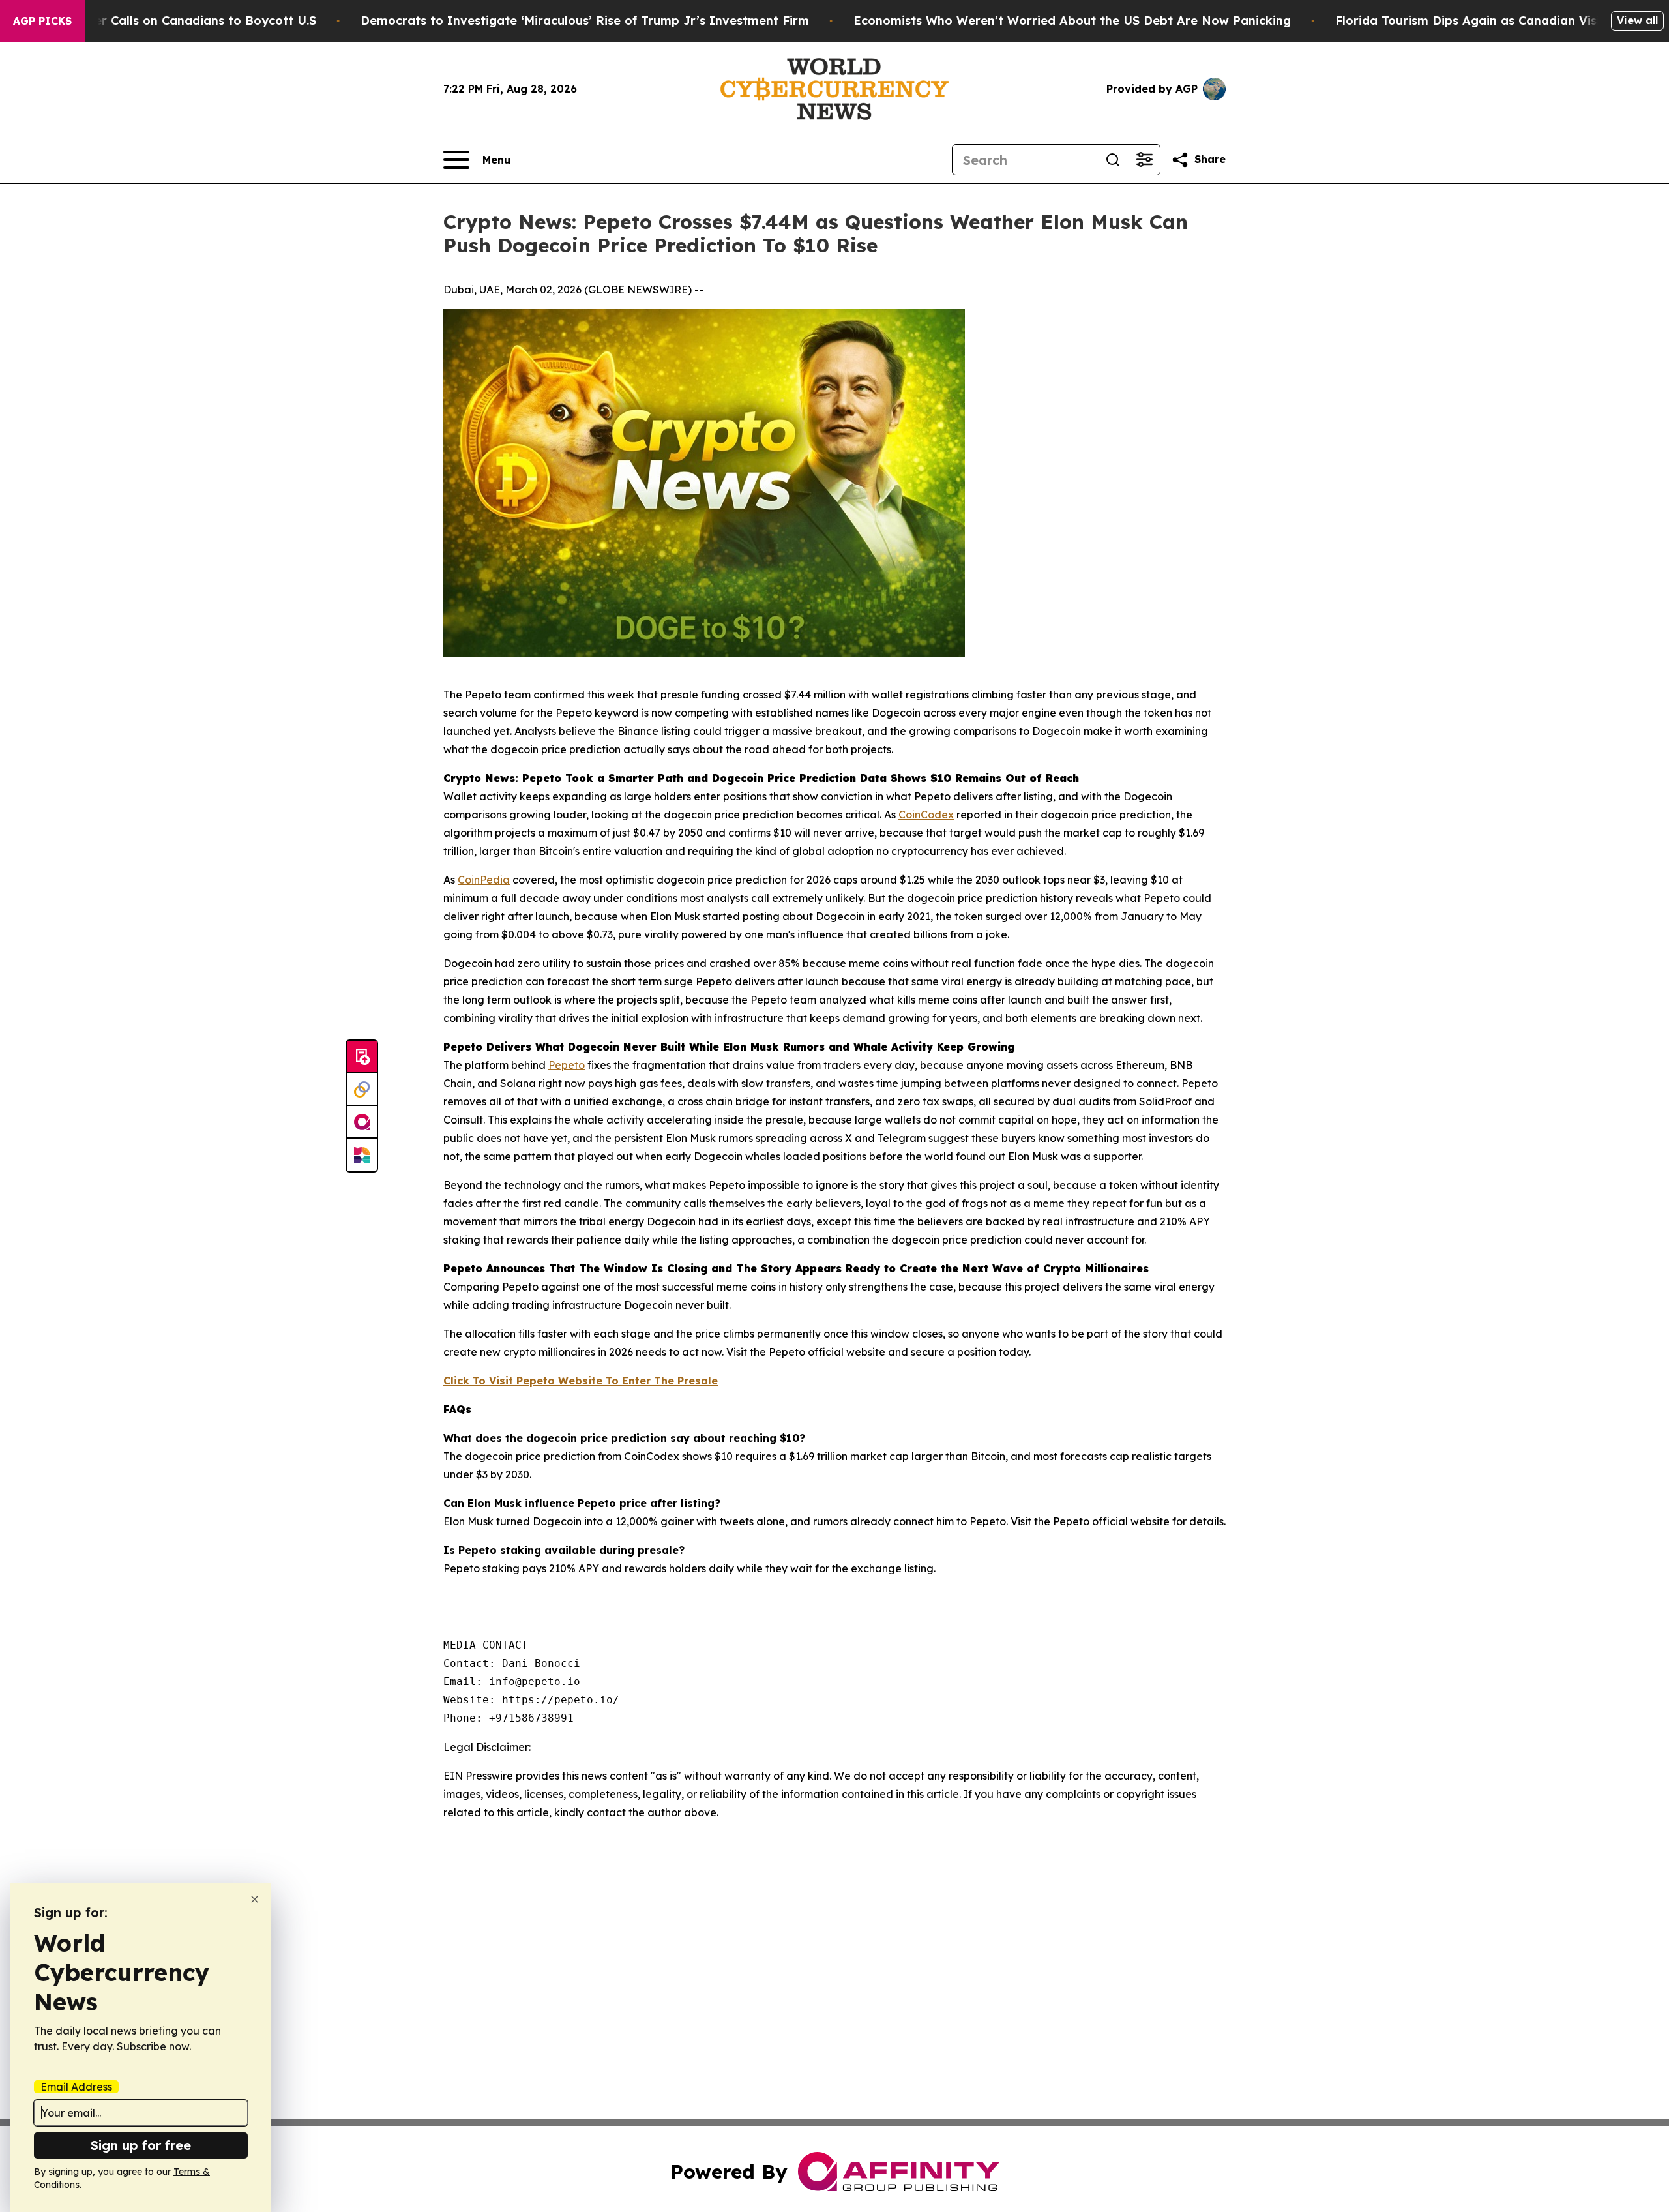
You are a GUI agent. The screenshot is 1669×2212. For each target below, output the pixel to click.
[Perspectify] (362, 1090)
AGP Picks (42, 21)
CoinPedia (484, 880)
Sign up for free (141, 2145)
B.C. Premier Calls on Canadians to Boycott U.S (175, 21)
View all (1637, 20)
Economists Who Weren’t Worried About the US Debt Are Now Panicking (1072, 21)
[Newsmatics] (362, 1155)
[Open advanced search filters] (1144, 160)
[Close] (255, 1899)
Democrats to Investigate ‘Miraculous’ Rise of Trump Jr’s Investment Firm (585, 21)
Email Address (76, 2087)
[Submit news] (362, 1057)
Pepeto (567, 1065)
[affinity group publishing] (362, 1122)
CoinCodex (926, 815)
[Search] (1113, 160)
